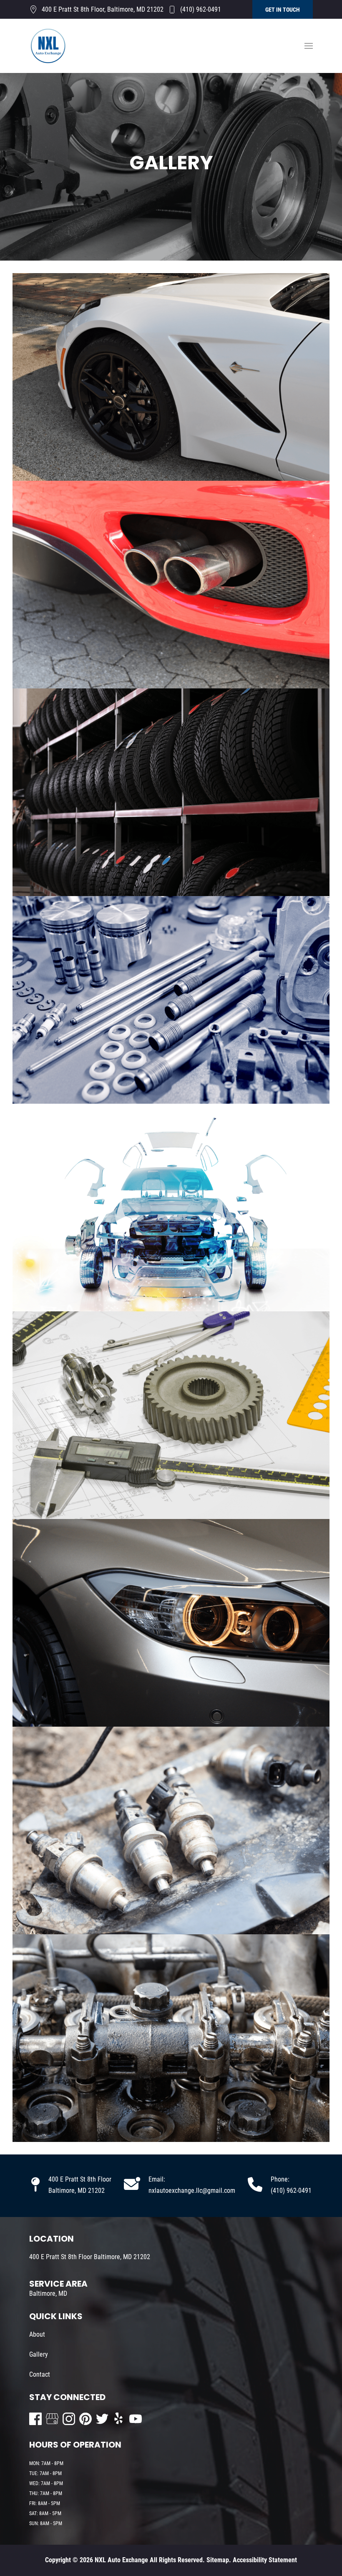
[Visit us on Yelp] (119, 2419)
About (37, 2334)
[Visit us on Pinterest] (85, 2419)
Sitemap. (218, 2560)
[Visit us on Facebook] (35, 2419)
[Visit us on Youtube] (136, 2419)
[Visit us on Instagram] (69, 2419)
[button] (309, 46)
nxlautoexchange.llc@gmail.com (192, 2191)
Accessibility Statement (265, 2560)
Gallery (39, 2354)
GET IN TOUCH (283, 10)
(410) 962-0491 (201, 9)
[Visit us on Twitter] (102, 2419)
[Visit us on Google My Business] (52, 2419)
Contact (40, 2374)
